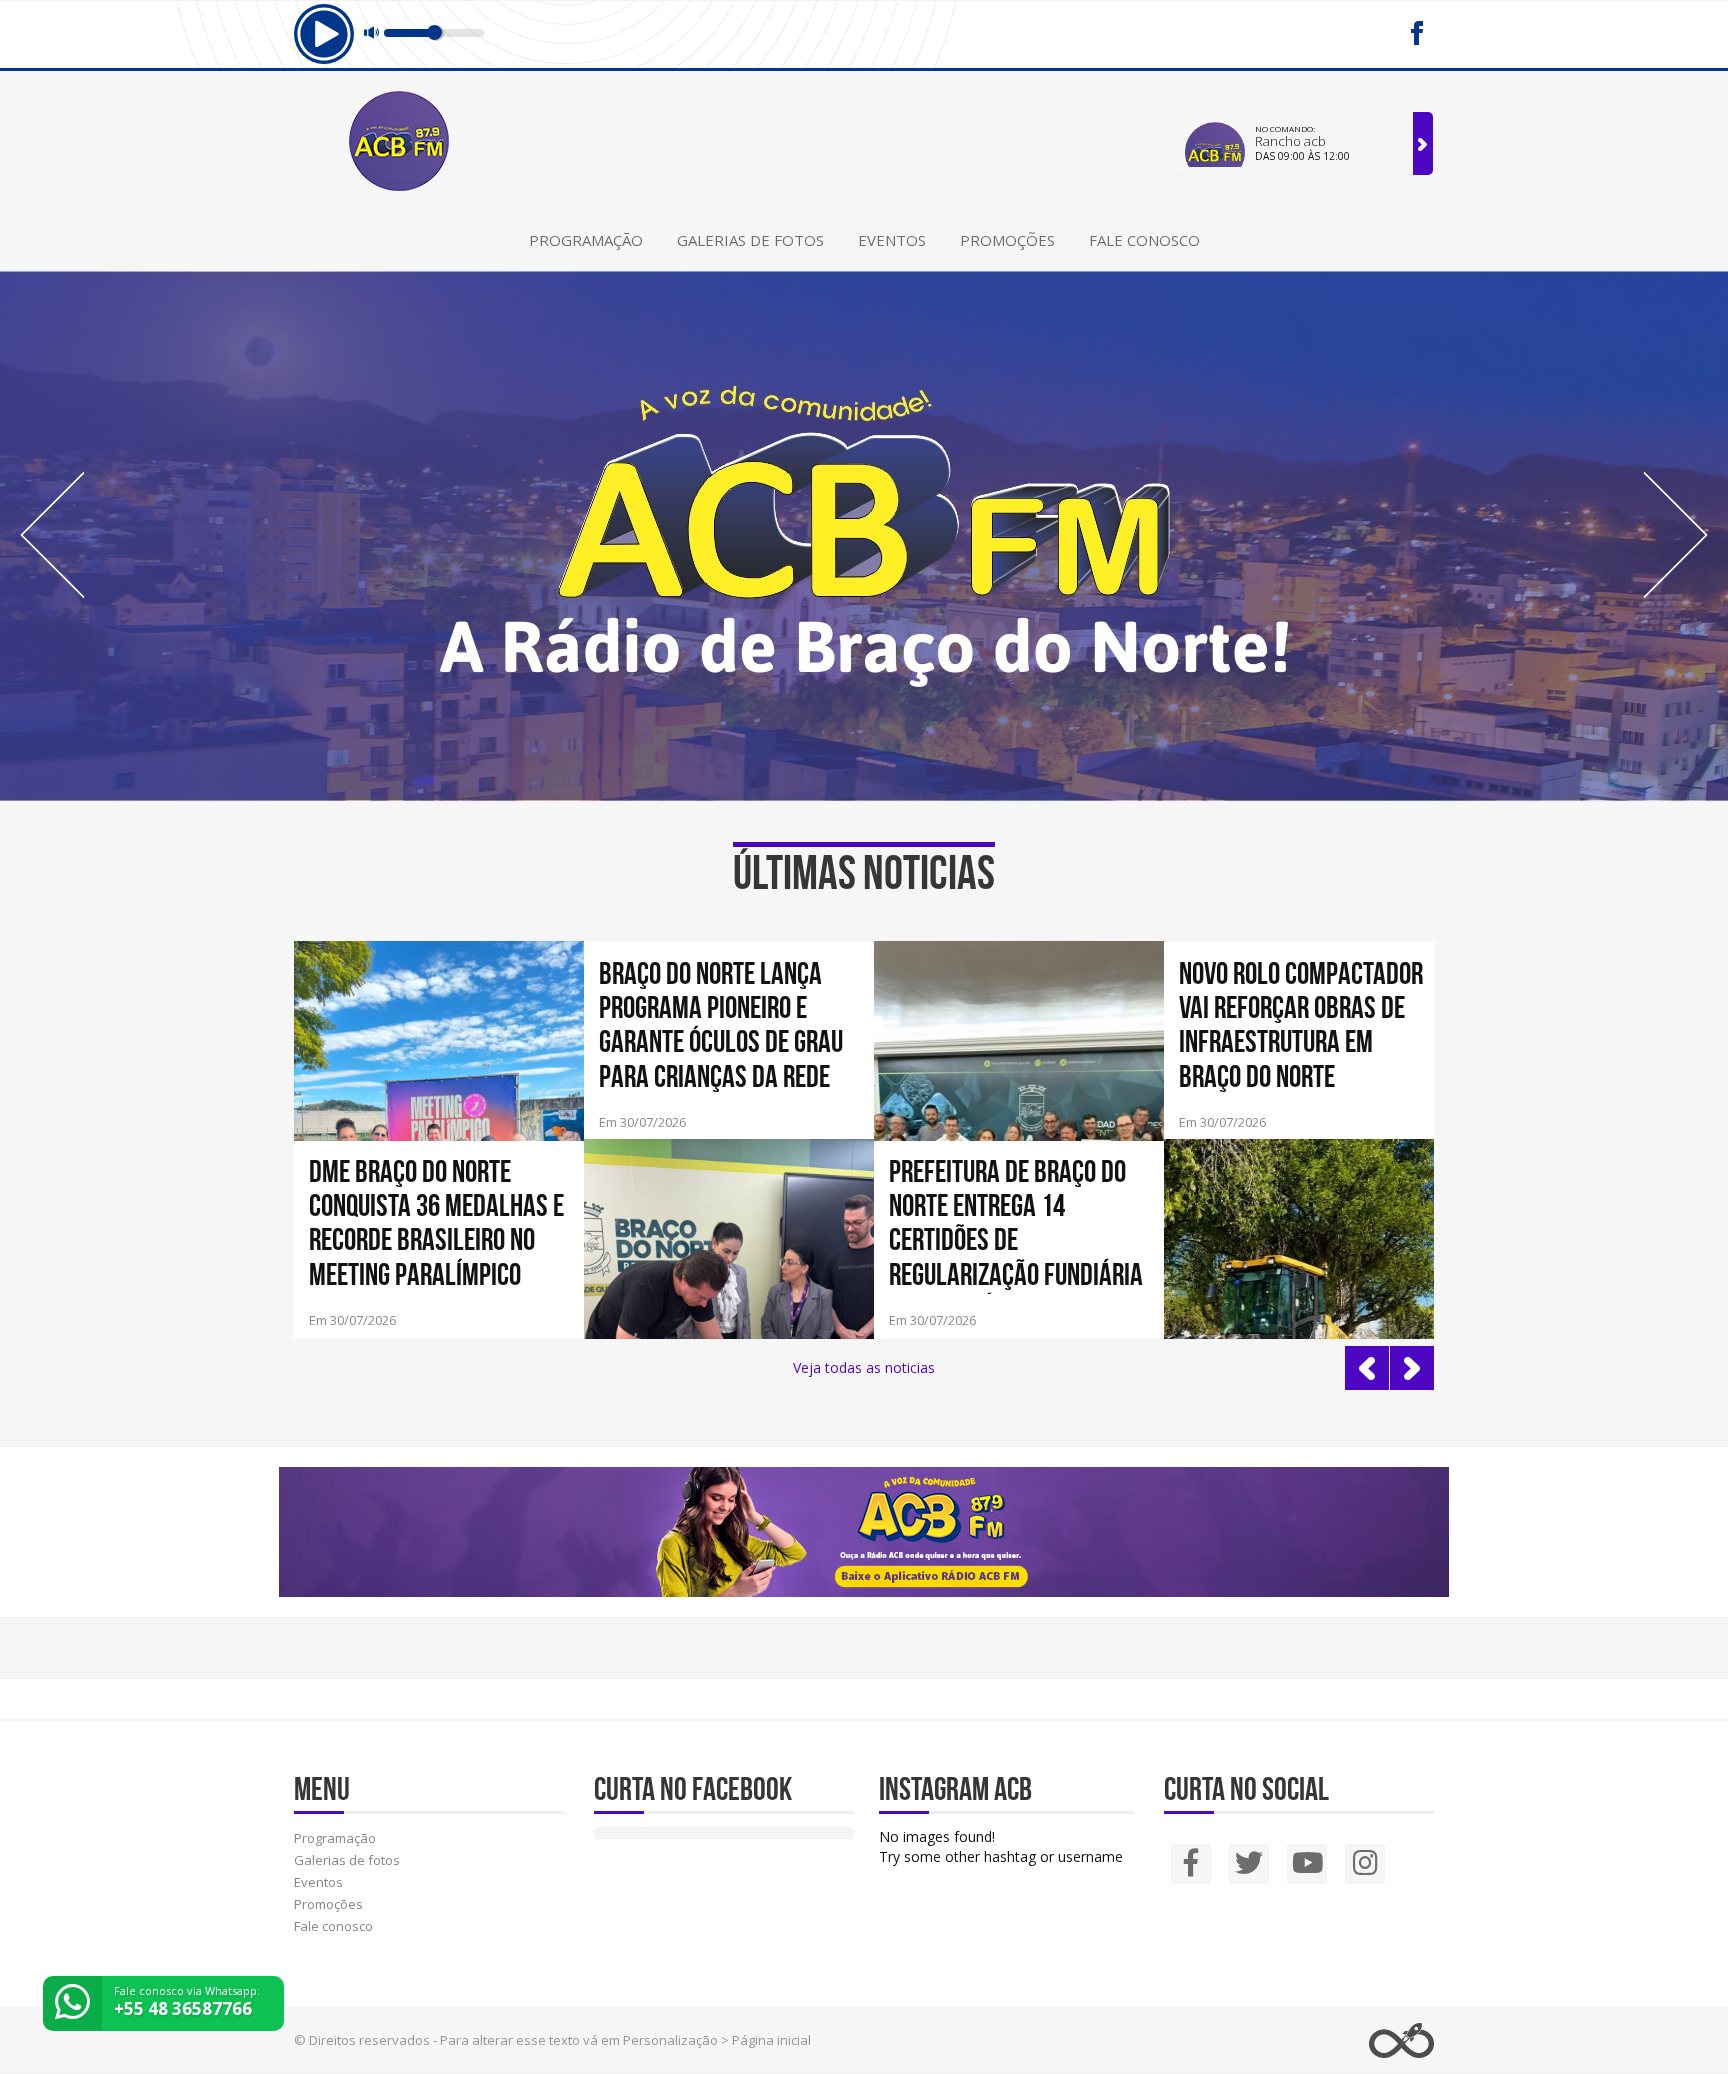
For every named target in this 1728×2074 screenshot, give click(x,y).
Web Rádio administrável (1401, 2040)
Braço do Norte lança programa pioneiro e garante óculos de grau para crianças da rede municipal (721, 1026)
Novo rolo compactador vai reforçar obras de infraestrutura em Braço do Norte (1301, 1024)
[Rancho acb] (1423, 143)
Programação (586, 240)
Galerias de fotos (750, 240)
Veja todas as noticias (864, 1367)
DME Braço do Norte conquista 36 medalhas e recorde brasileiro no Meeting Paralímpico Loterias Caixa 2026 (436, 1224)
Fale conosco (1144, 240)
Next (1675, 535)
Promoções (1007, 240)
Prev (52, 535)
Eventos (892, 240)
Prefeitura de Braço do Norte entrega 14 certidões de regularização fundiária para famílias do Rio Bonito (1016, 1224)
